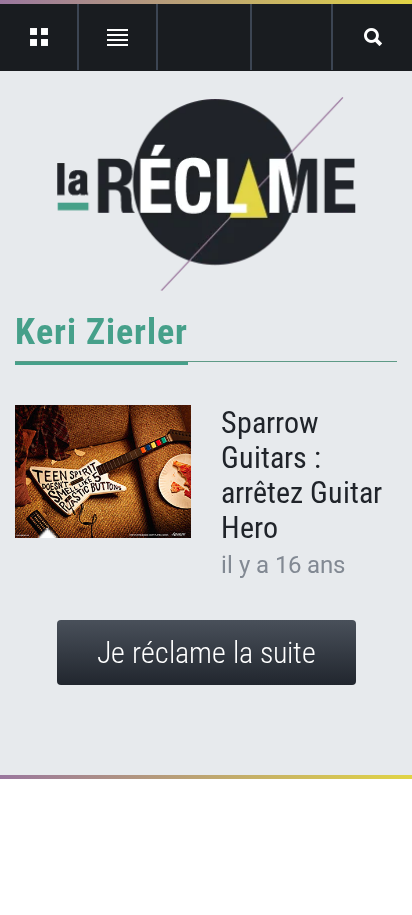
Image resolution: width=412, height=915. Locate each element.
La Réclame (206, 194)
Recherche (372, 37)
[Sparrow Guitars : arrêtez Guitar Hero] (103, 471)
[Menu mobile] (39, 37)
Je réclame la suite (206, 652)
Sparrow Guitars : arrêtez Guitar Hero (301, 475)
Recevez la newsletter (291, 37)
